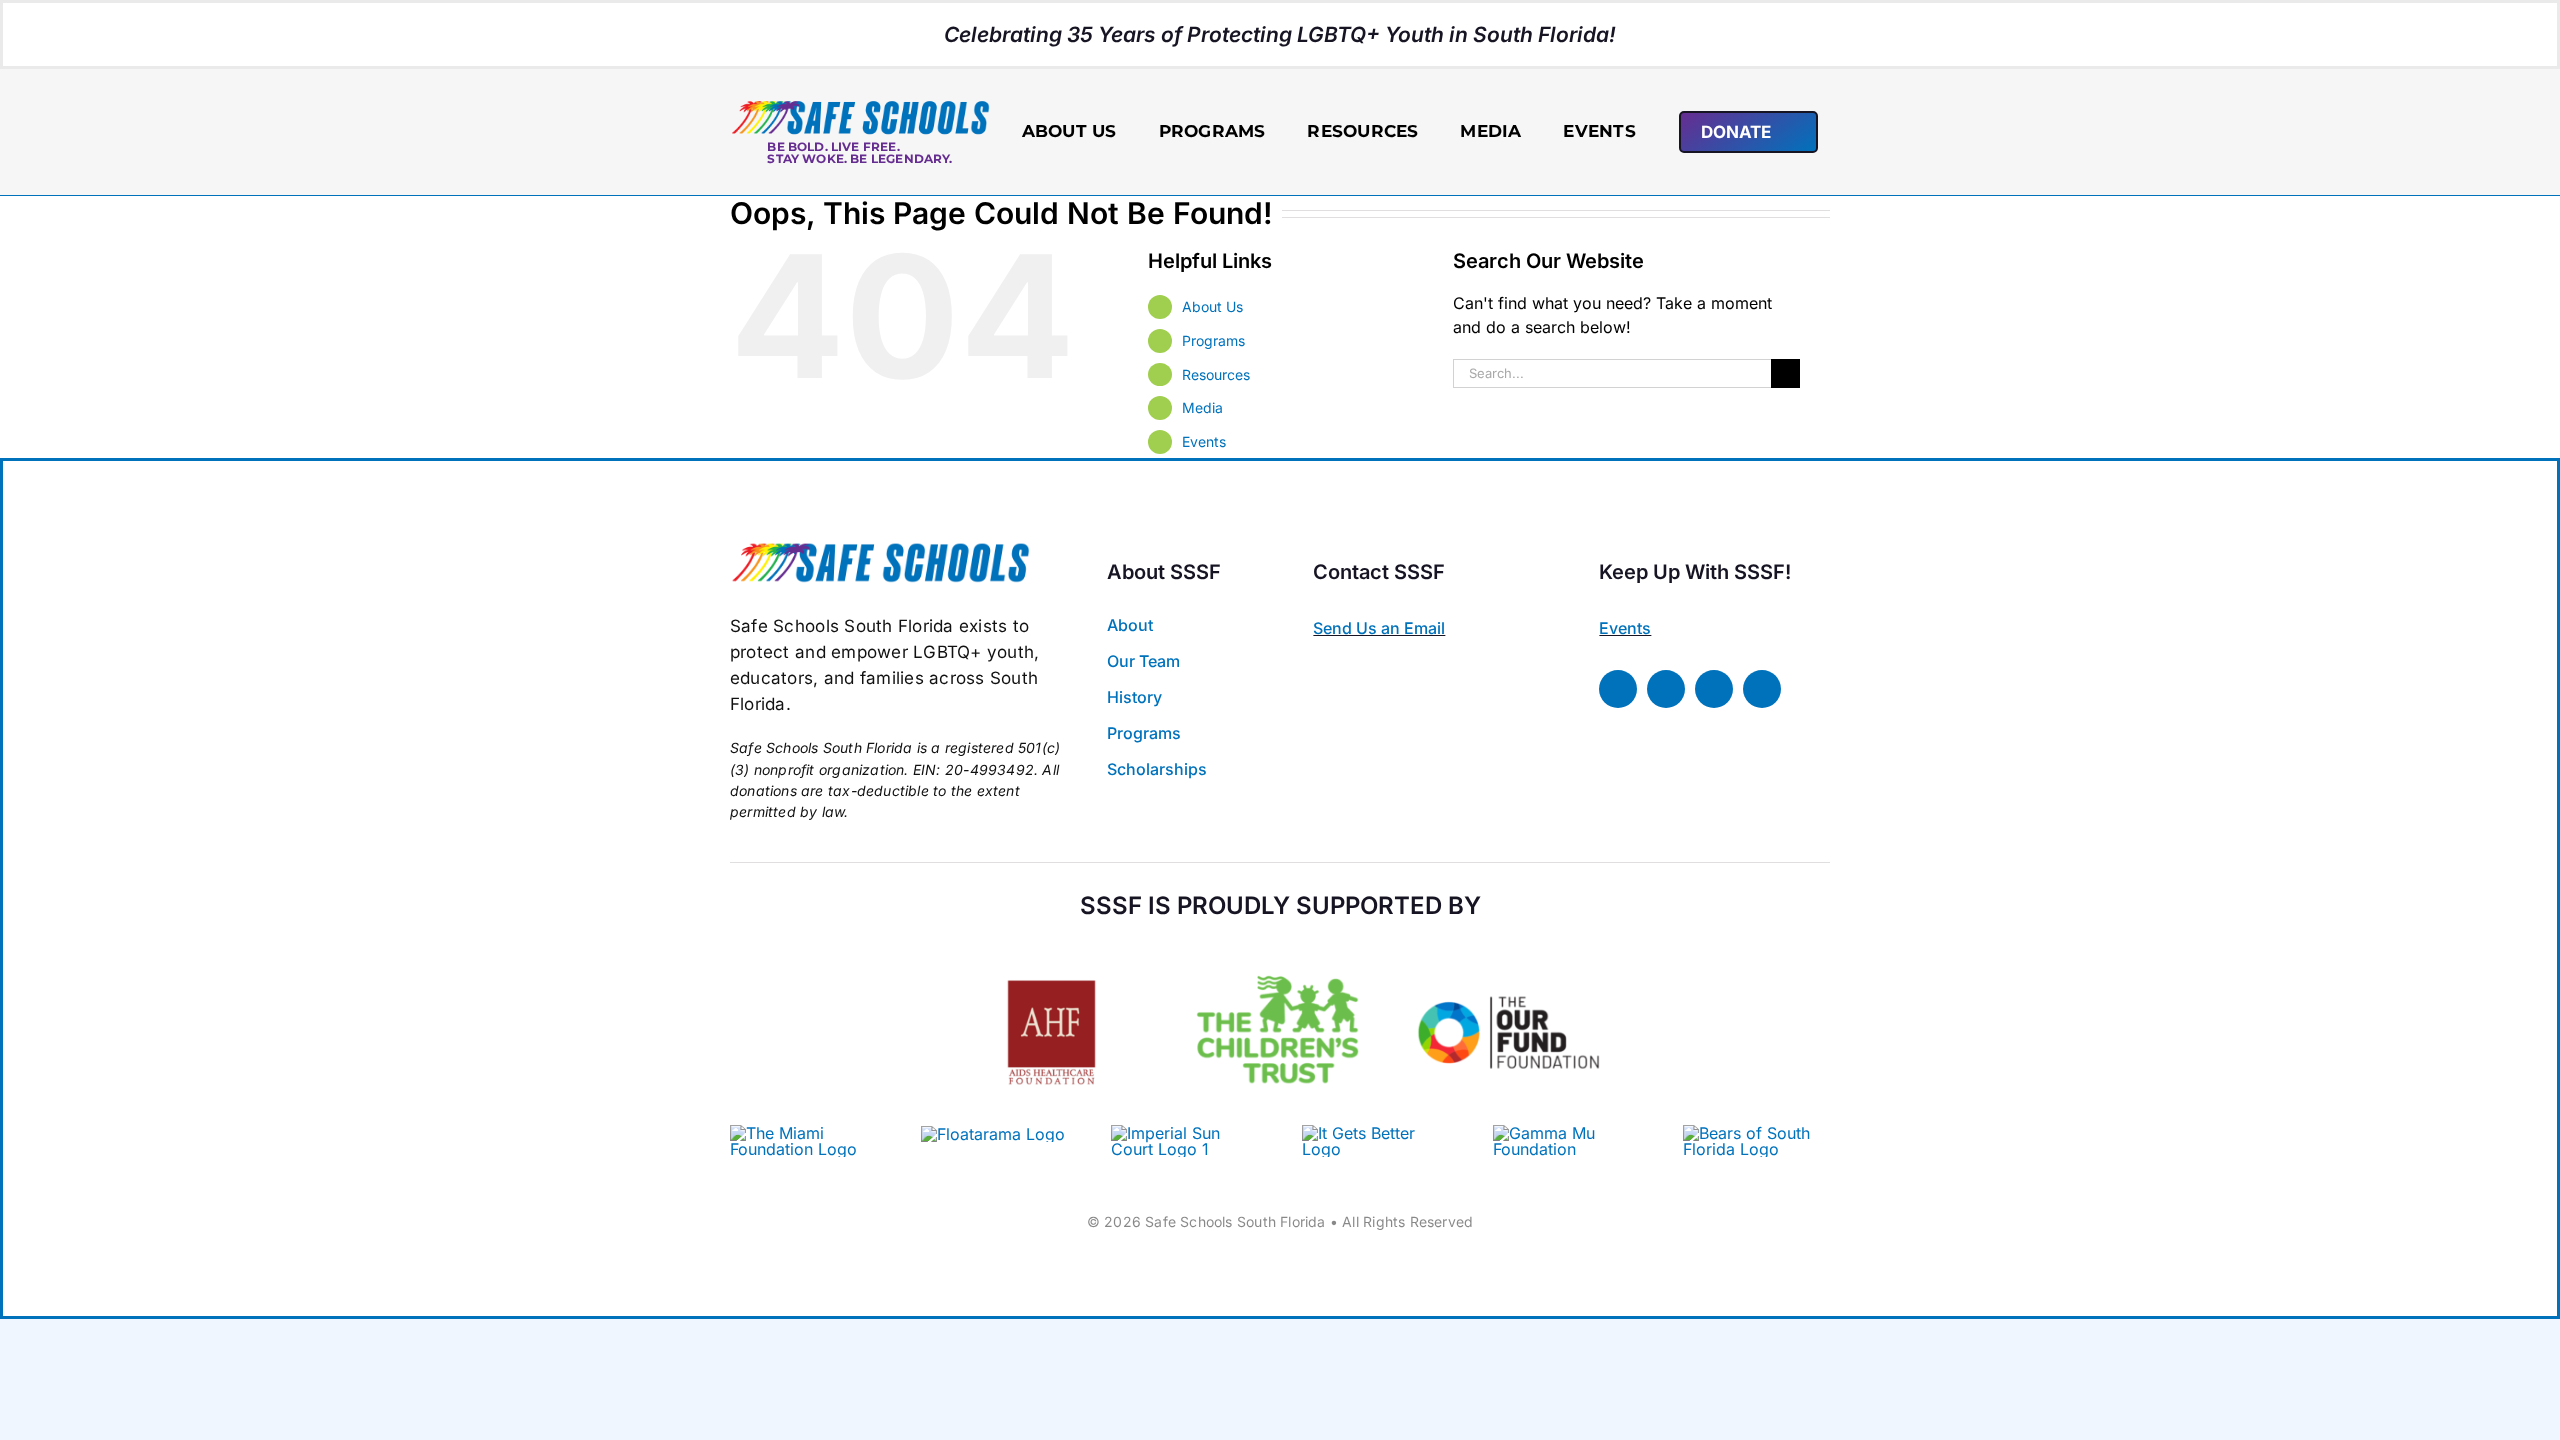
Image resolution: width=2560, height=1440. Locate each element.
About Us (1212, 306)
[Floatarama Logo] (993, 1134)
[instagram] (1714, 689)
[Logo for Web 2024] (860, 107)
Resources (1216, 374)
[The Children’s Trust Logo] (1280, 948)
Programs (1213, 340)
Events (1204, 441)
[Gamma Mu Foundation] (1566, 1133)
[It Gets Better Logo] (1375, 1133)
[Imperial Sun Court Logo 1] (1177, 1133)
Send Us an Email (1379, 628)
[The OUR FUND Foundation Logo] (1508, 948)
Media (1202, 407)
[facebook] (1618, 689)
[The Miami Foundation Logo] (803, 1133)
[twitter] (1666, 689)
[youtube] (1762, 689)
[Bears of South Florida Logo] (1756, 1133)
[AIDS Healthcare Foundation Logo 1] (1051, 962)
